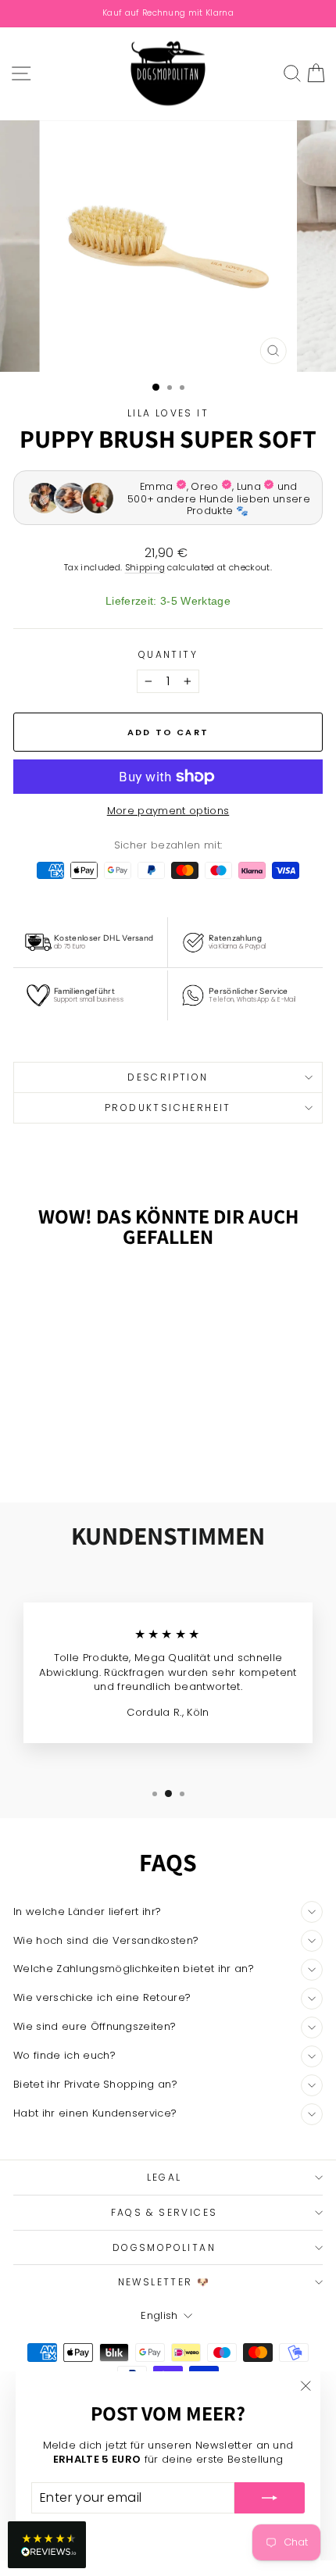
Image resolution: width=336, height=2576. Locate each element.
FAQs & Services (164, 2212)
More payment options (168, 811)
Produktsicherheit (168, 1108)
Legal (164, 2177)
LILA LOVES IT (168, 413)
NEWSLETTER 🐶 (164, 2282)
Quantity (168, 655)
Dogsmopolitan (164, 2247)
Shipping (145, 567)
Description (168, 1077)
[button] (47, 2545)
